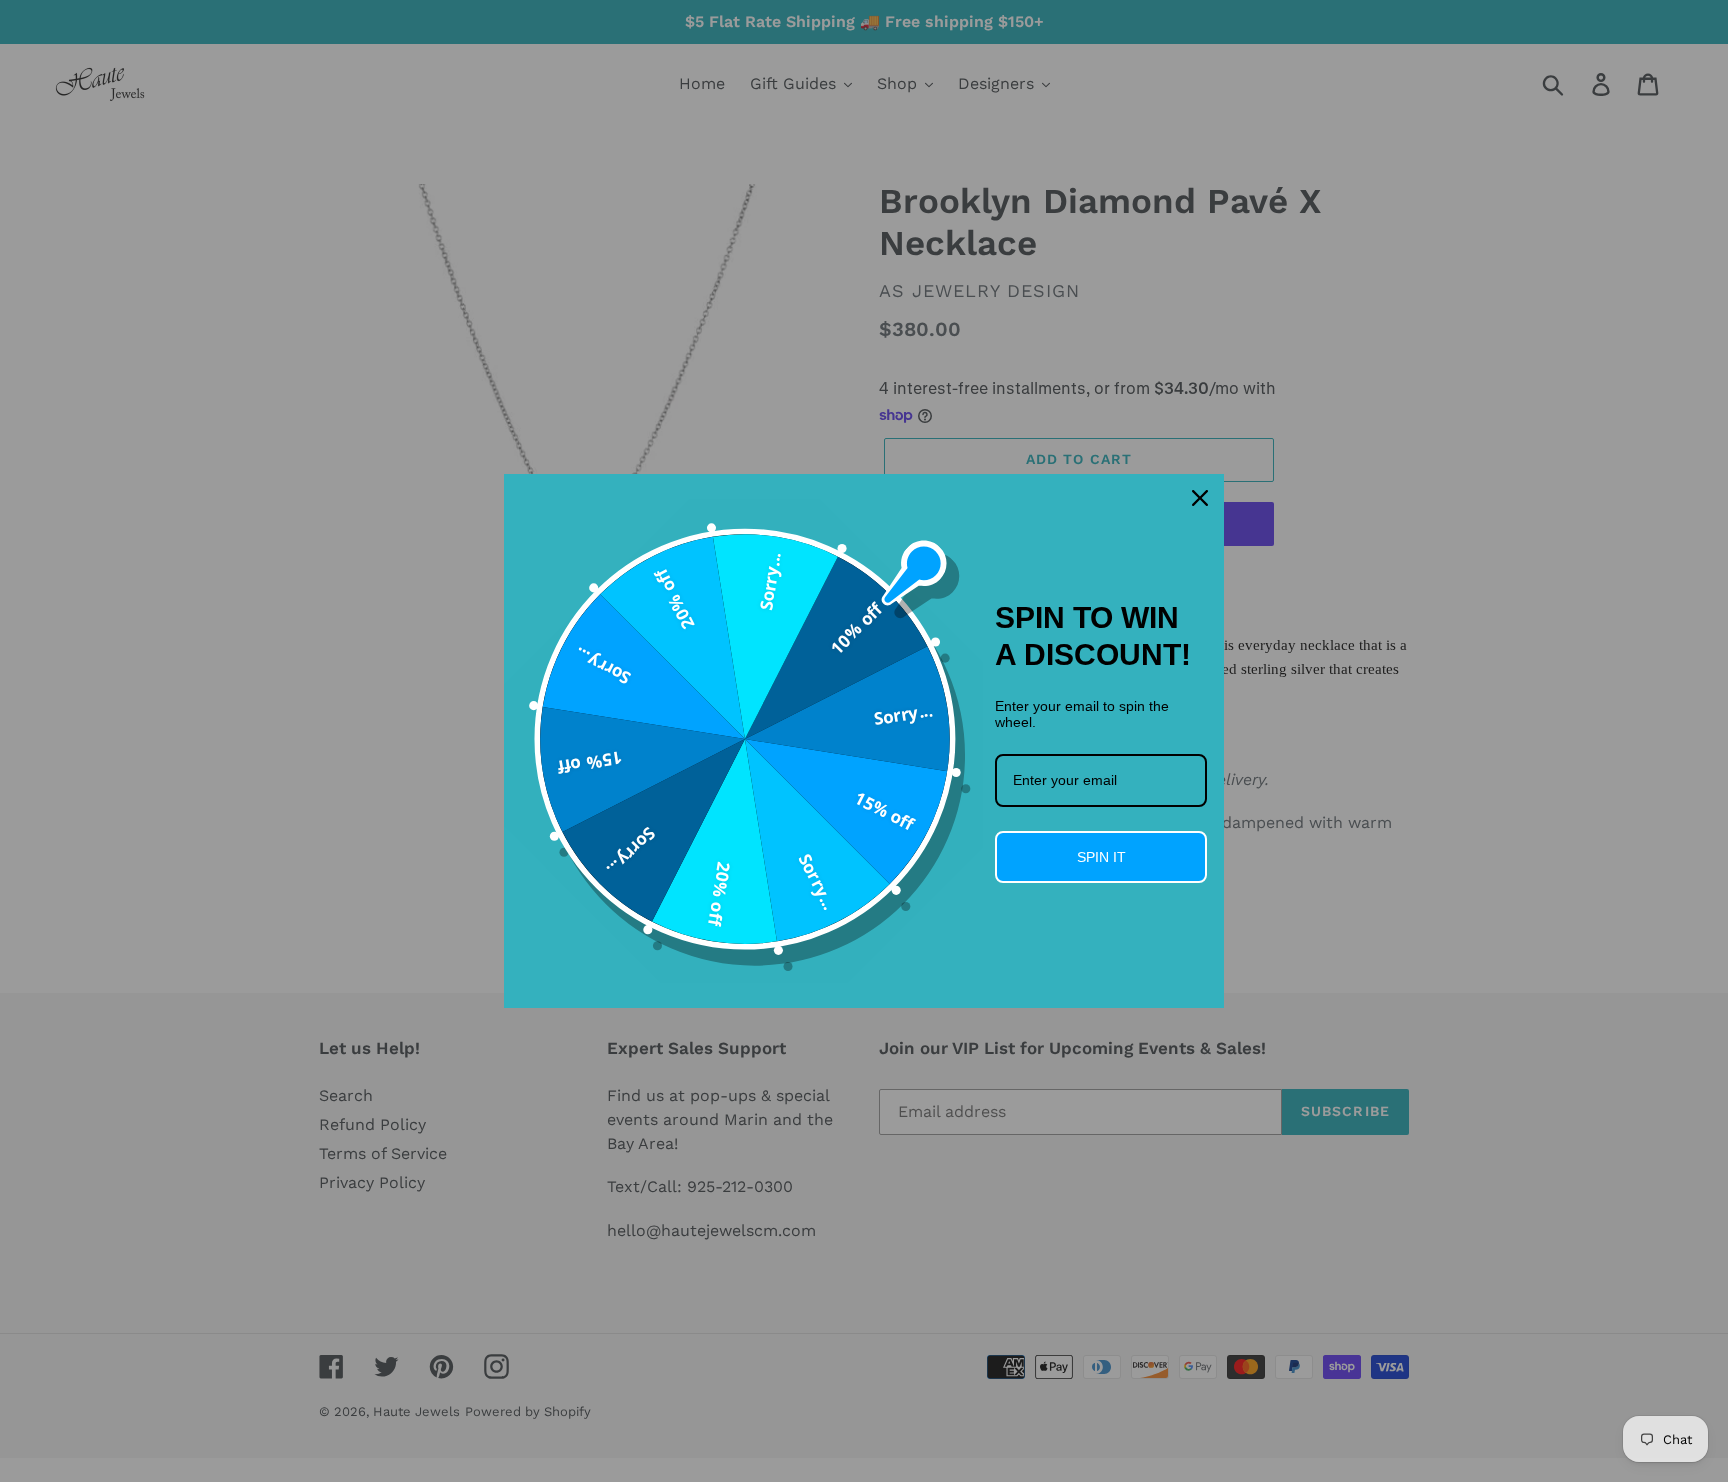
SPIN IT (1101, 857)
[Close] (1200, 498)
